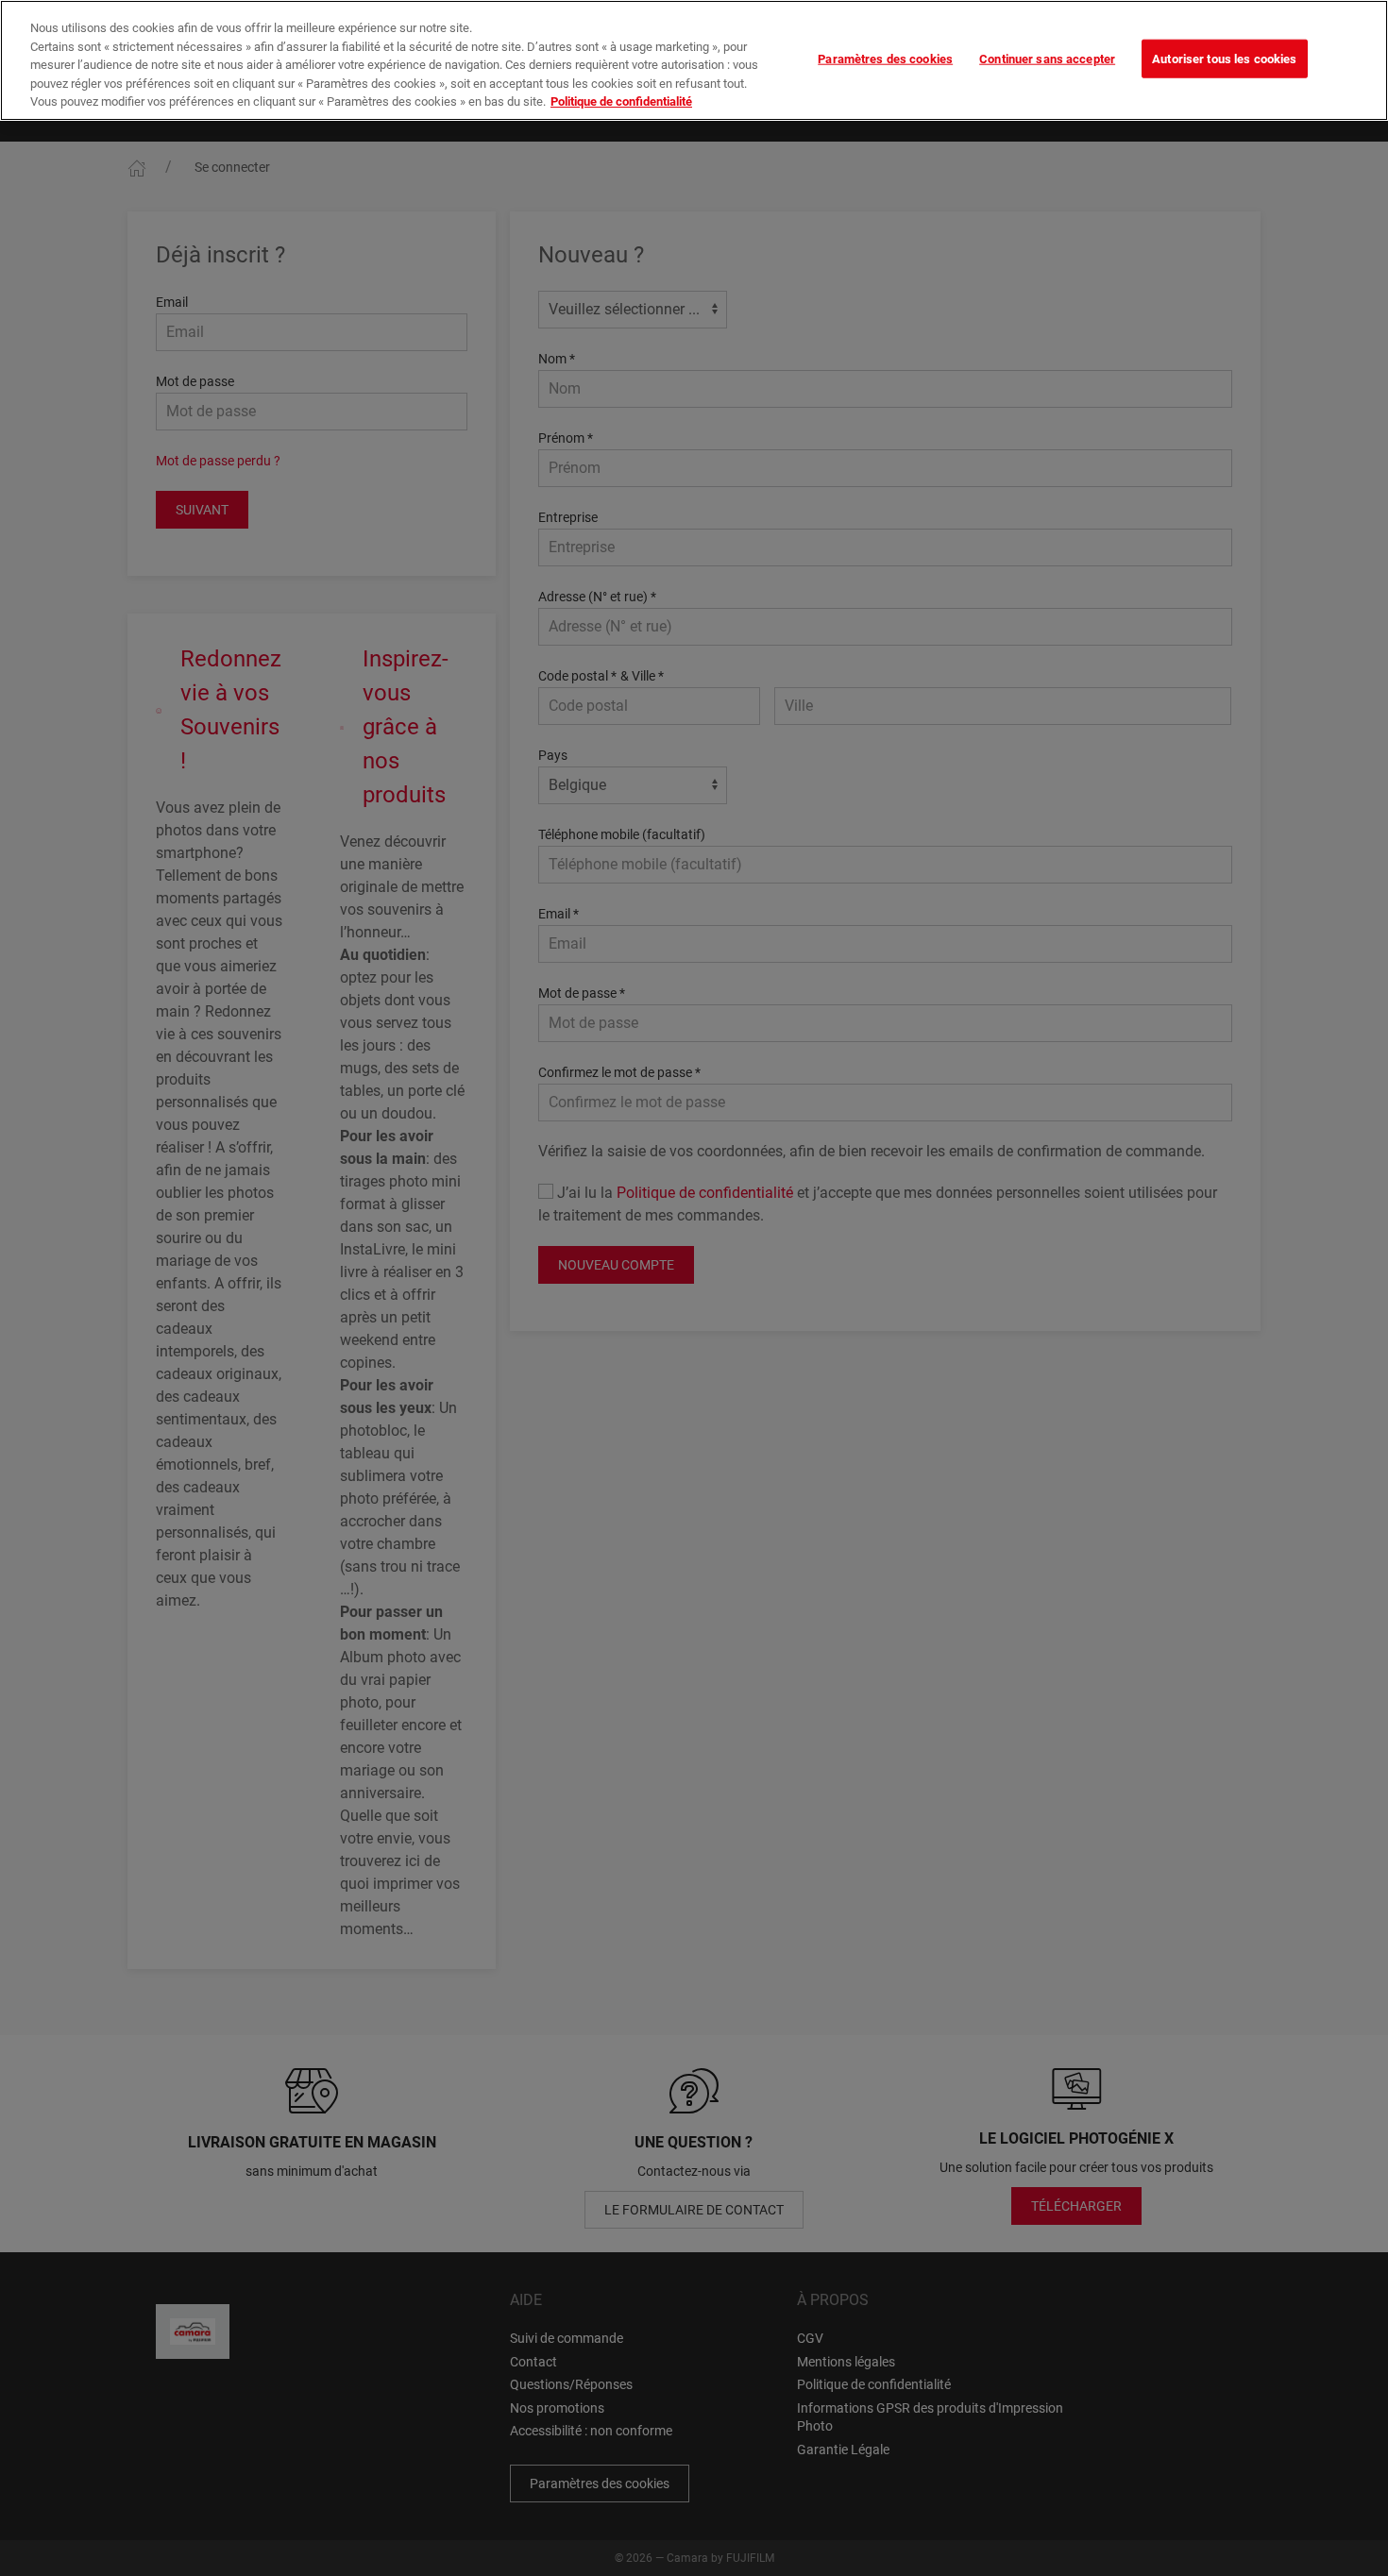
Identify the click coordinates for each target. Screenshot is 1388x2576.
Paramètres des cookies (885, 58)
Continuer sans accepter (1047, 58)
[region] (694, 60)
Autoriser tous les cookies (1224, 58)
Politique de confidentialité (621, 101)
